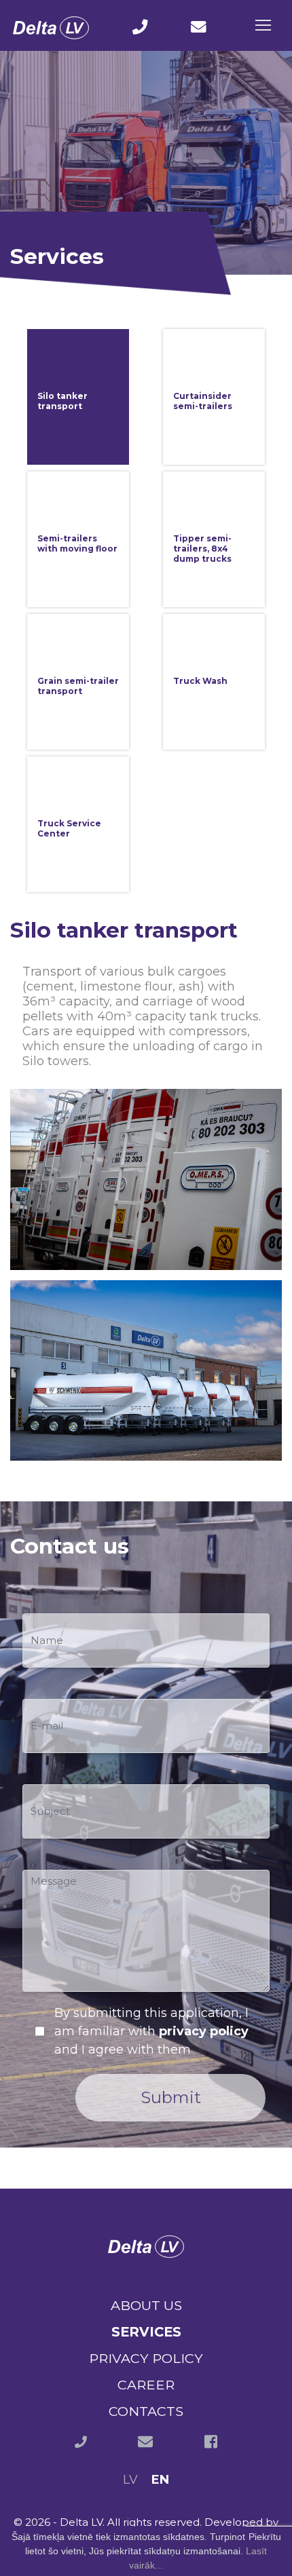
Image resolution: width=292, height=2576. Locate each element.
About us (146, 2305)
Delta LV (81, 2522)
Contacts (146, 2411)
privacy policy (204, 2031)
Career (146, 2385)
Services (146, 2332)
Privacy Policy (146, 2358)
